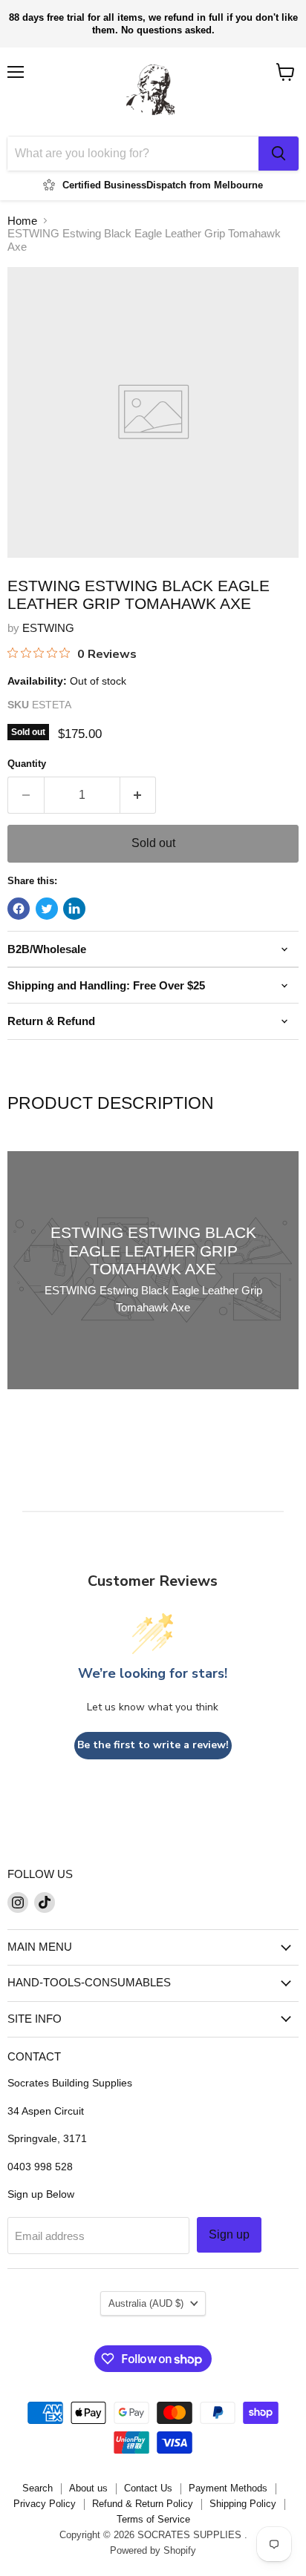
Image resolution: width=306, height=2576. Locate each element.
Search (38, 2488)
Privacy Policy (45, 2504)
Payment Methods (228, 2488)
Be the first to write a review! (153, 1745)
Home (22, 221)
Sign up (229, 2234)
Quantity (27, 764)
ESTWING (48, 628)
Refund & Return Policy (143, 2504)
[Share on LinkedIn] (74, 909)
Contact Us (148, 2488)
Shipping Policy (243, 2504)
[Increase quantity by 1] (139, 795)
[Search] (279, 154)
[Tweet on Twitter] (47, 909)
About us (88, 2488)
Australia (146, 2303)
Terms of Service (153, 2519)
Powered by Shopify (153, 2550)
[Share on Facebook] (19, 909)
